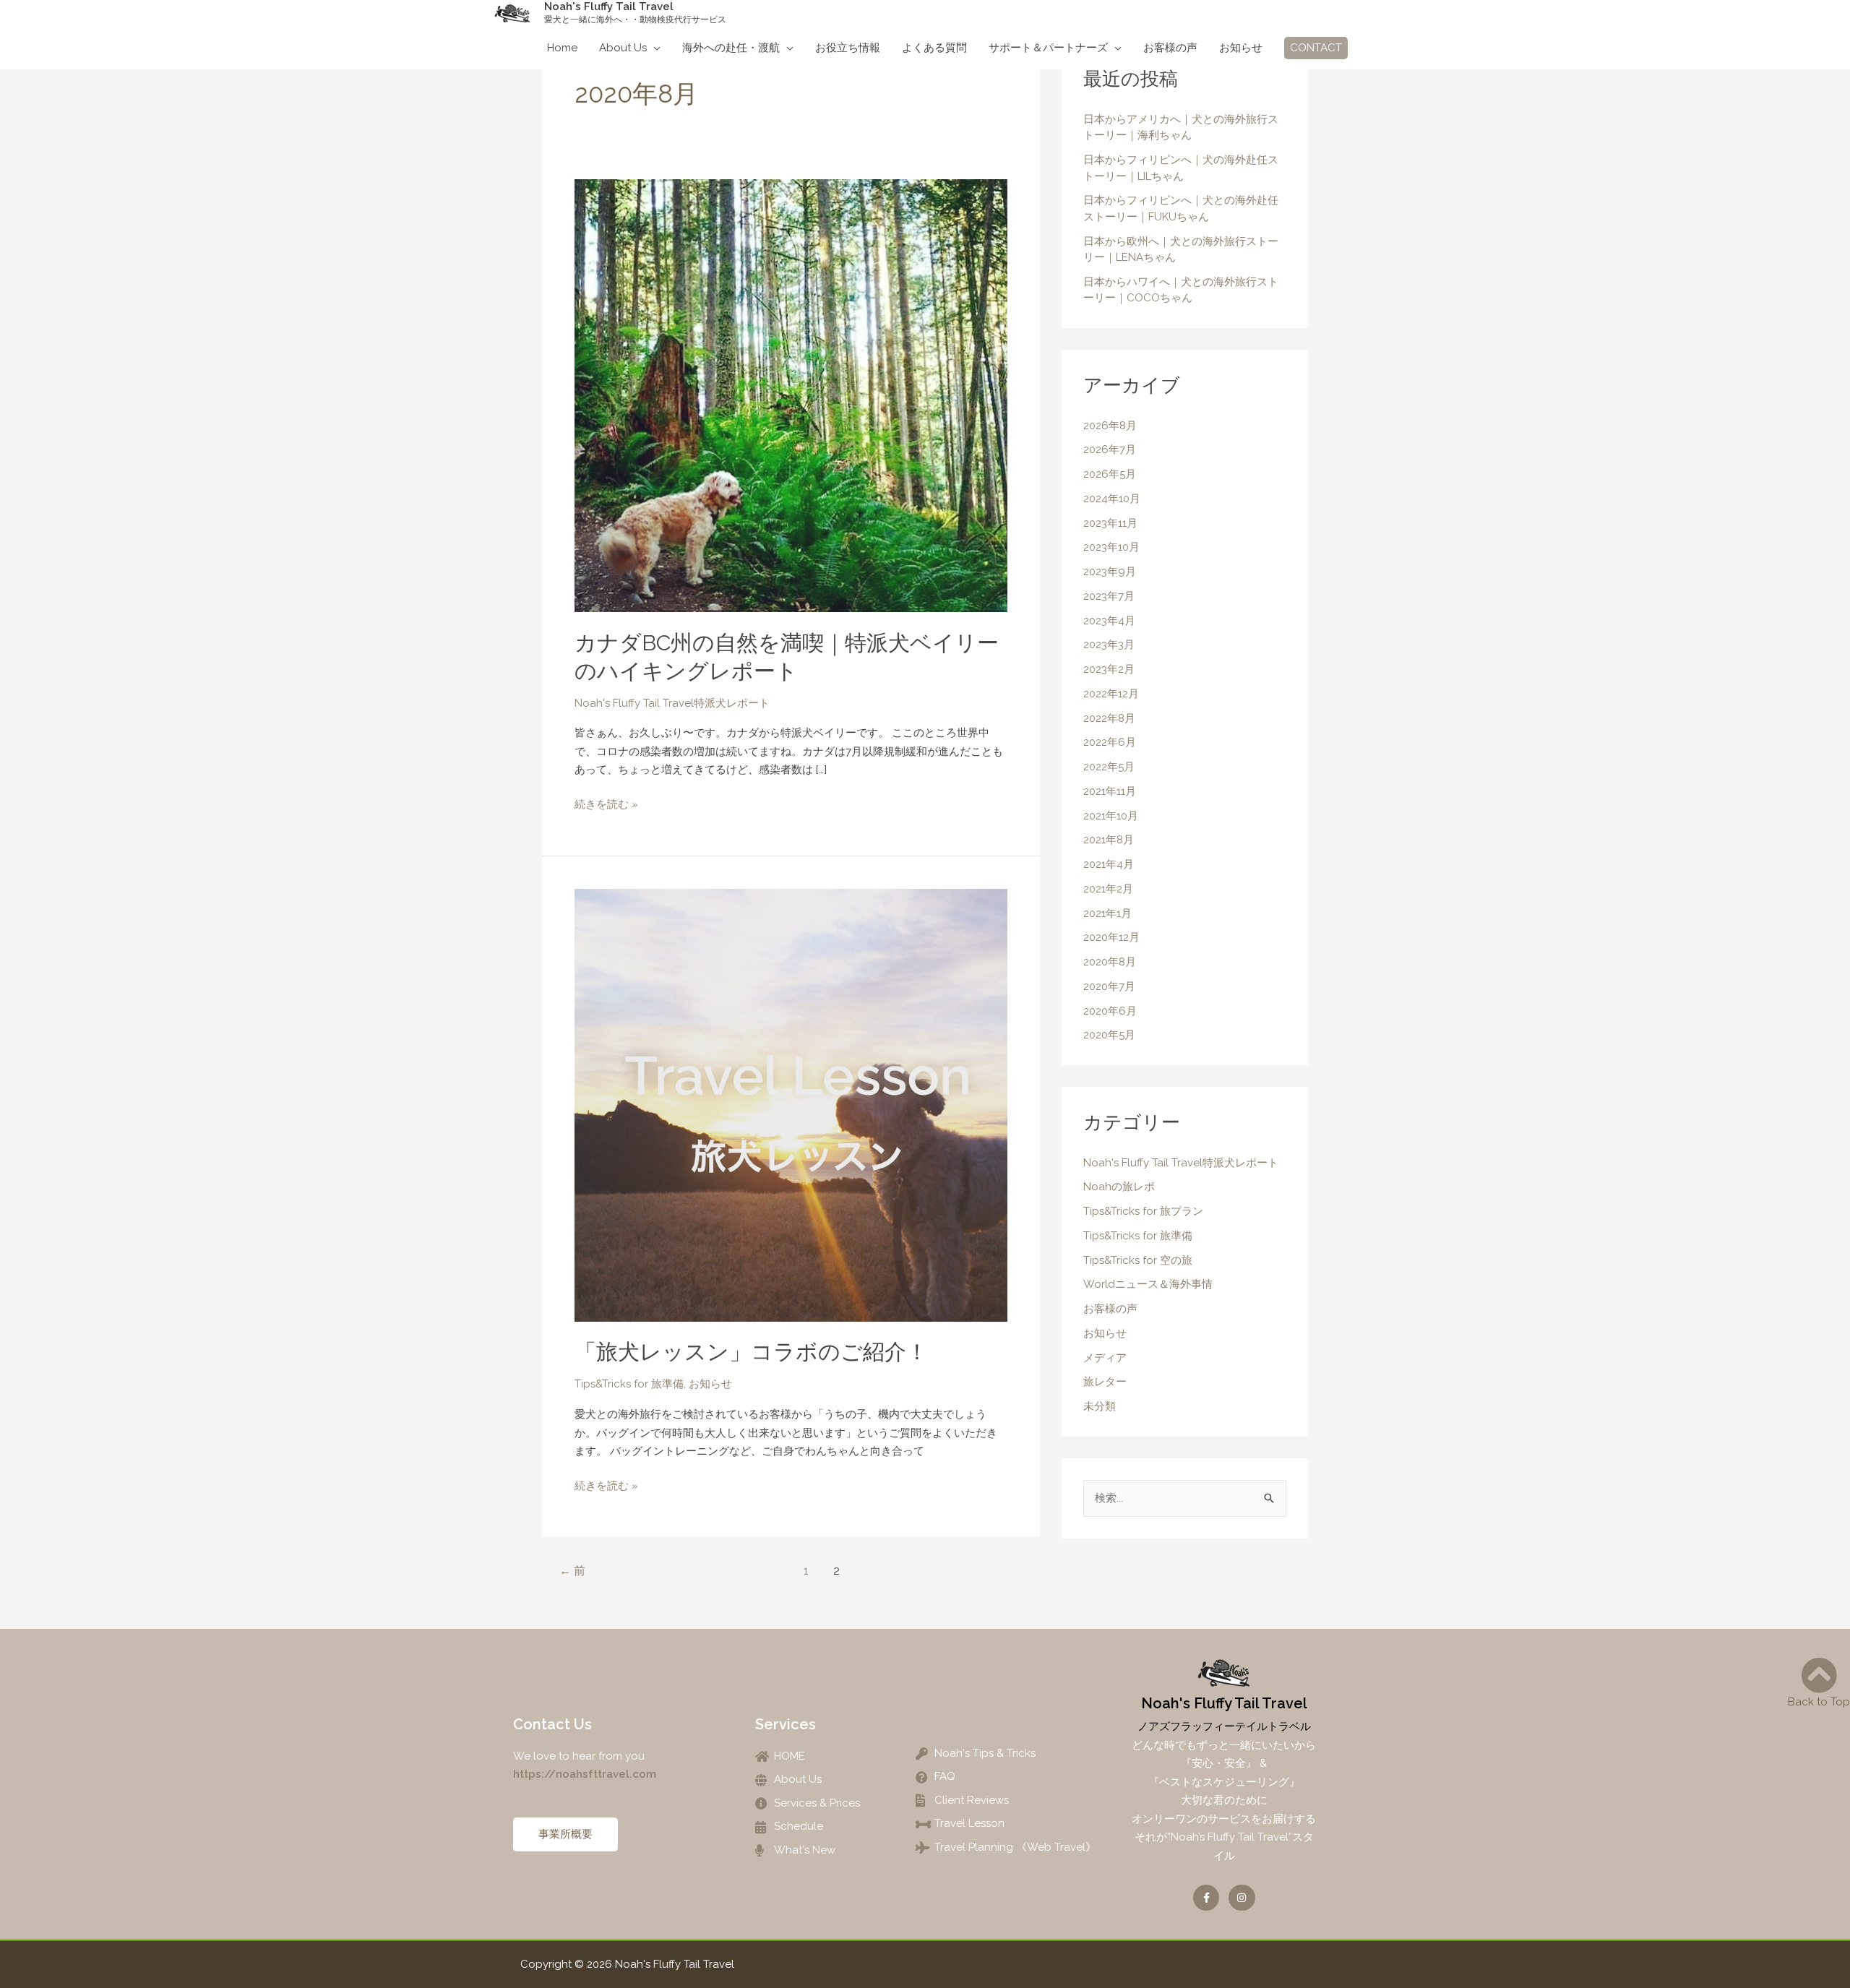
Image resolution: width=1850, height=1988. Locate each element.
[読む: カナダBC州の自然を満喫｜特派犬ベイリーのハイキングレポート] (791, 395)
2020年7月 (1109, 986)
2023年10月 (1111, 547)
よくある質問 (934, 48)
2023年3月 (1109, 645)
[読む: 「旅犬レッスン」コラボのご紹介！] (791, 1104)
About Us (623, 48)
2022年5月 (1109, 767)
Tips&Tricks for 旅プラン (1143, 1211)
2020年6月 (1110, 1011)
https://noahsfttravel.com (586, 1774)
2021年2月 (1108, 889)
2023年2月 (1109, 669)
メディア (1105, 1358)
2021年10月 (1111, 816)
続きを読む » (606, 803)
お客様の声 (1170, 48)
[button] (1316, 48)
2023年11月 (1110, 523)
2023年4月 (1109, 621)
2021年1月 (1107, 913)
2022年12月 (1111, 694)
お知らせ (1241, 48)
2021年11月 (1110, 791)
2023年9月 (1110, 572)
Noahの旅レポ (1119, 1187)
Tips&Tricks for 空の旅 (1138, 1260)
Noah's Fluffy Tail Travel (609, 7)
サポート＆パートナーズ (1048, 48)
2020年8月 (1110, 962)
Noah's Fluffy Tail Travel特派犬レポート (672, 703)
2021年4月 (1109, 864)
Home (562, 48)
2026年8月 (1110, 426)
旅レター (1105, 1382)
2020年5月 (1109, 1035)
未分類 (1100, 1406)
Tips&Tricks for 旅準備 (629, 1384)
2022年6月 (1110, 742)
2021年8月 (1109, 840)
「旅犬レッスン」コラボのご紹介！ (751, 1352)
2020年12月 (1111, 937)
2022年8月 (1109, 718)
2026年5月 (1110, 474)
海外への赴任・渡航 (731, 48)
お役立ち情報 (848, 48)
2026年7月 (1110, 449)
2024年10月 (1112, 499)
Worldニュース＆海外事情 (1148, 1284)
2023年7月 (1109, 596)
